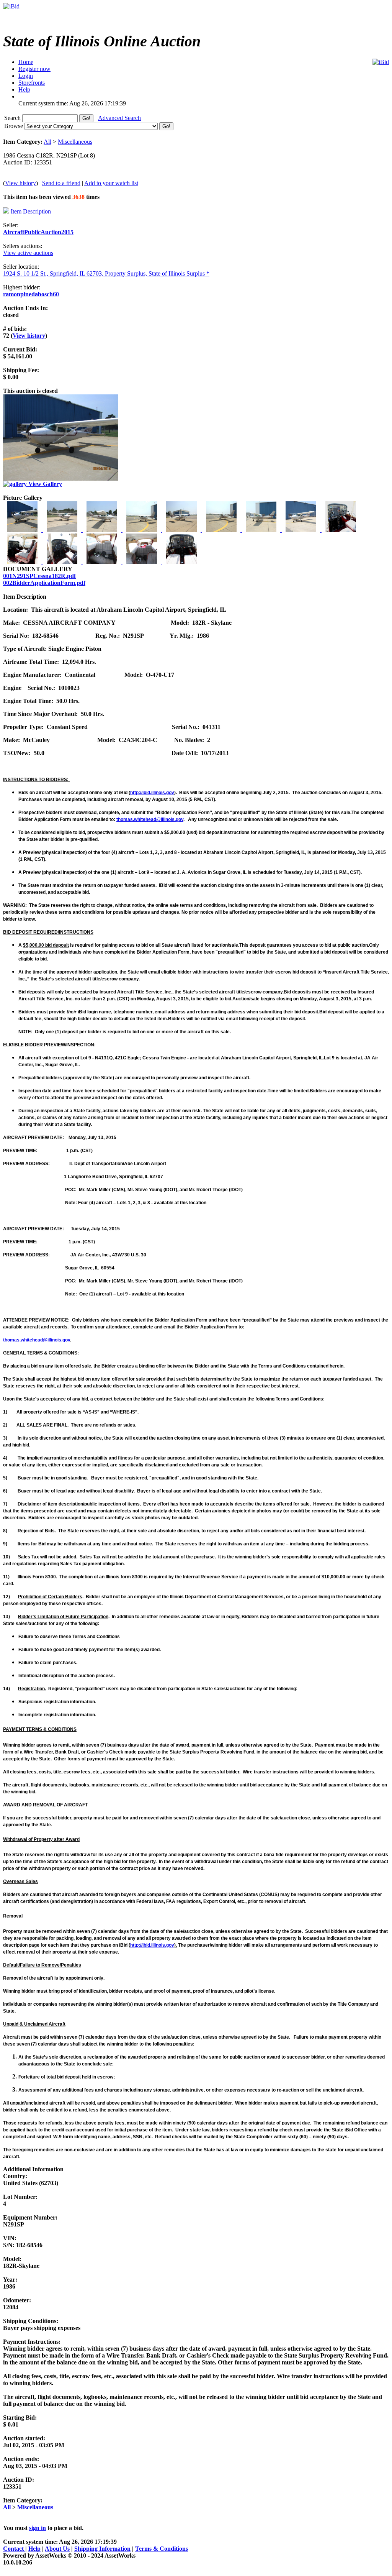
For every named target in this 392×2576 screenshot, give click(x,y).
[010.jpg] (23, 562)
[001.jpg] (23, 530)
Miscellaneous (75, 142)
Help (34, 2549)
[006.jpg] (222, 530)
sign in (38, 2528)
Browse (14, 126)
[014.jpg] (181, 562)
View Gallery (44, 484)
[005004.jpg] (182, 530)
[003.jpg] (103, 530)
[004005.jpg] (142, 530)
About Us (57, 2549)
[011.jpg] (63, 562)
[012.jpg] (103, 562)
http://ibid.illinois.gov (152, 793)
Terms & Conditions (162, 2549)
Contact (14, 2549)
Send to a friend (61, 183)
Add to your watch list (111, 183)
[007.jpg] (262, 530)
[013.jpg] (142, 562)
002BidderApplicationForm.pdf (44, 583)
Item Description (31, 211)
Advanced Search (119, 118)
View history (20, 183)
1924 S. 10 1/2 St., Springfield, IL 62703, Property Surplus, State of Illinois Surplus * (106, 273)
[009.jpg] (341, 530)
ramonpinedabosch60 (31, 294)
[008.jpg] (302, 530)
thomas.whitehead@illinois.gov (150, 819)
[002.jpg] (63, 530)
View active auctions (28, 253)
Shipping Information (102, 2549)
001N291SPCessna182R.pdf (39, 576)
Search (13, 118)
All (47, 142)
